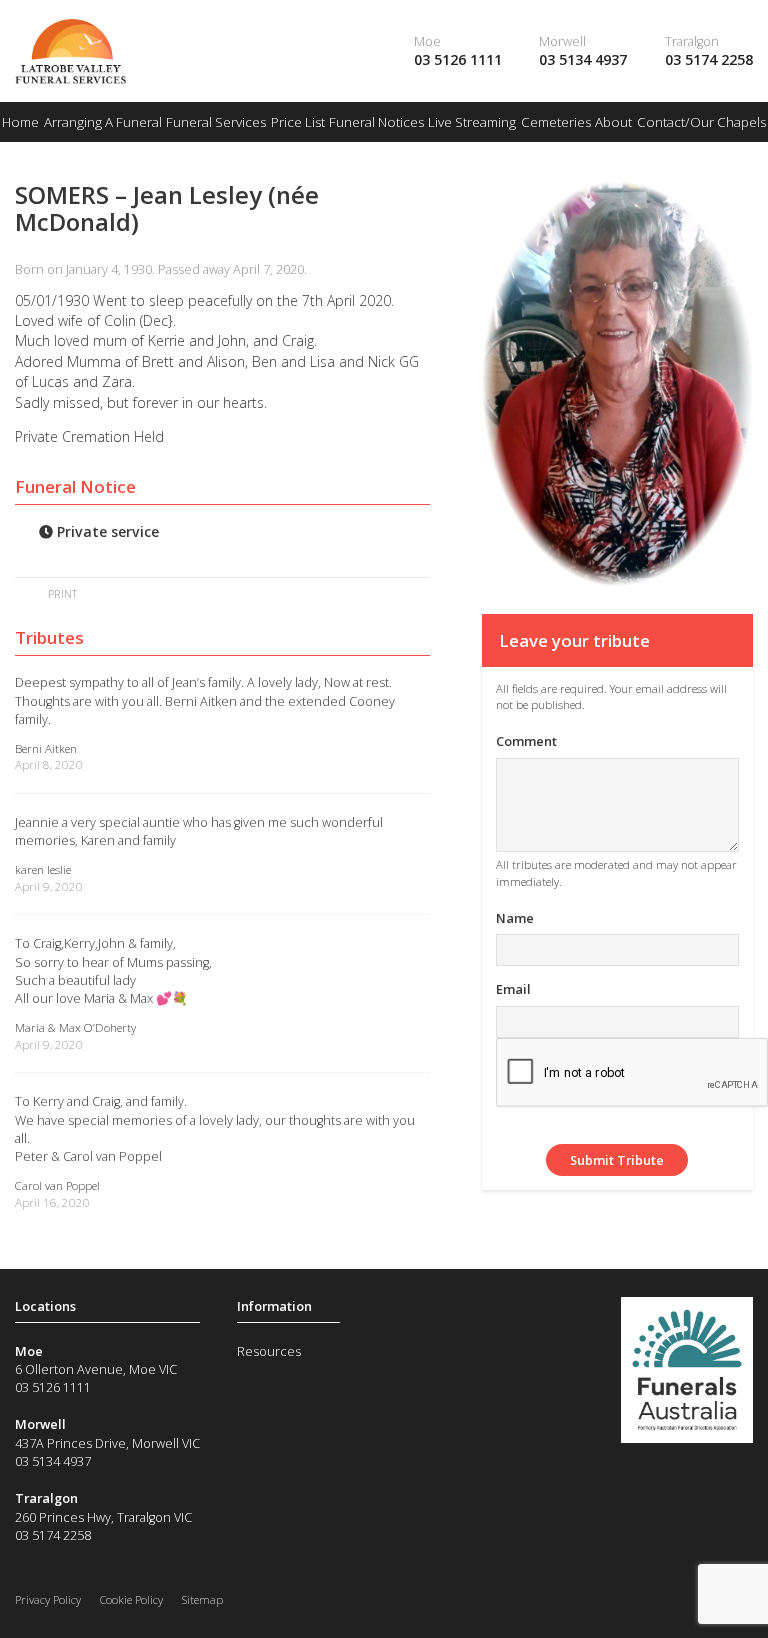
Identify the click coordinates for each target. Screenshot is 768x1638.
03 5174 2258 (709, 59)
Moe (427, 41)
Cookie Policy (131, 1599)
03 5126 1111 (458, 59)
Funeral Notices (376, 122)
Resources (269, 1351)
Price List (298, 122)
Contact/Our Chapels (701, 122)
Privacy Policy (48, 1599)
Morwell (562, 41)
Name (515, 918)
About (613, 122)
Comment (526, 741)
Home (20, 122)
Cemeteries (556, 122)
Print (61, 593)
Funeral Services (216, 122)
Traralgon (692, 41)
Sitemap (202, 1599)
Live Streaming (472, 122)
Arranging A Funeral (103, 122)
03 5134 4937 (583, 59)
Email (513, 989)
